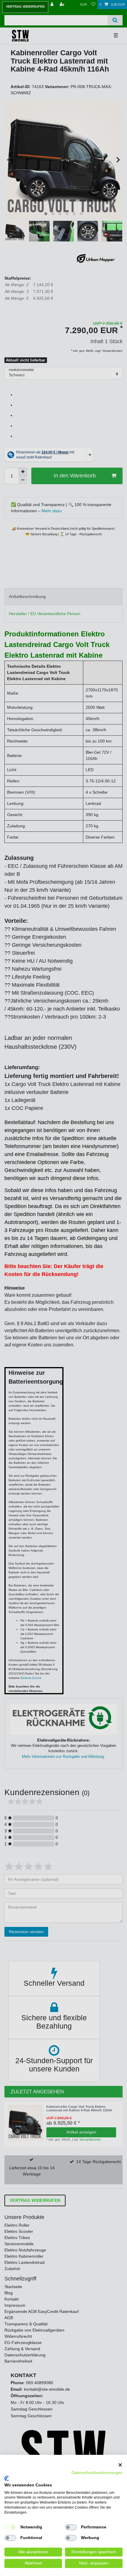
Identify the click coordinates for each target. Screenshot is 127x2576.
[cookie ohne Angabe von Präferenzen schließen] (120, 2465)
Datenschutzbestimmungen (97, 2473)
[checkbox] (10, 2527)
